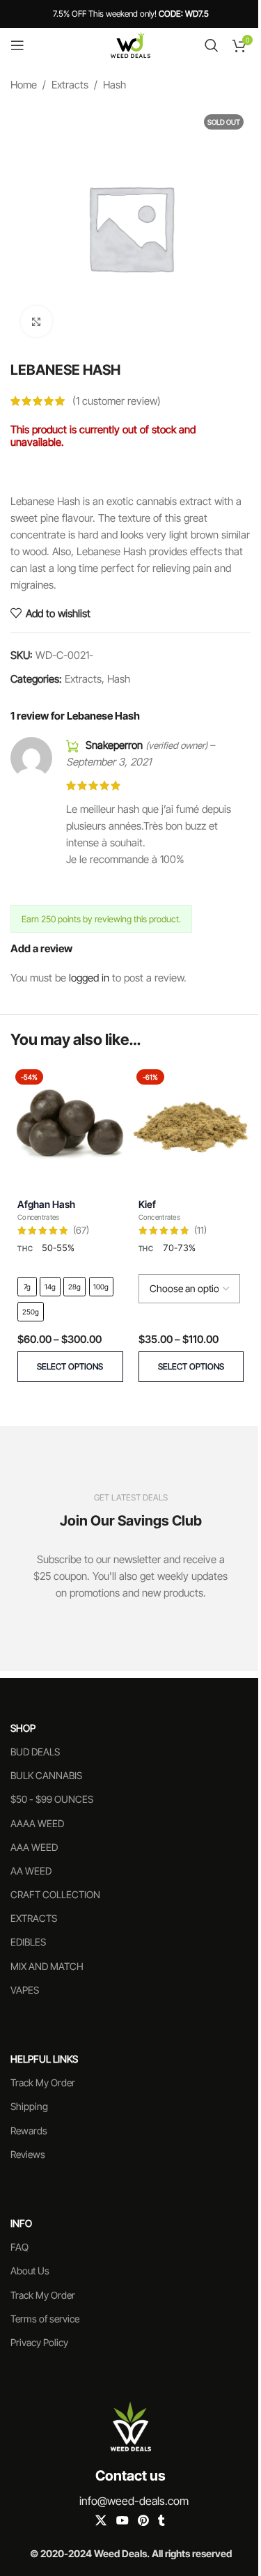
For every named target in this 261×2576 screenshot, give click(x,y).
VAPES (25, 1990)
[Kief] (191, 1124)
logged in (89, 978)
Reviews (28, 2154)
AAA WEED (34, 1847)
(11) (200, 1231)
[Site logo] (130, 44)
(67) (81, 1231)
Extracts (70, 85)
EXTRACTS (34, 1918)
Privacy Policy (39, 2342)
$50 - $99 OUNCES (52, 1799)
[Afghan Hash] (70, 1124)
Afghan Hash (46, 1204)
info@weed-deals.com (134, 2501)
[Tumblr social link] (161, 2521)
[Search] (212, 45)
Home (24, 85)
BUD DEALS (35, 1752)
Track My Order (43, 2082)
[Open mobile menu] (17, 45)
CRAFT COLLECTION (55, 1894)
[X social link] (101, 2521)
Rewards (29, 2131)
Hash (114, 85)
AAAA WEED (37, 1823)
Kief (147, 1204)
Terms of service (45, 2319)
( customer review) (117, 401)
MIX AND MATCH (47, 1966)
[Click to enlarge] (37, 321)
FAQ (19, 2247)
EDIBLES (28, 1942)
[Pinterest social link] (143, 2521)
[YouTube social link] (122, 2521)
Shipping (29, 2106)
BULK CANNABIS (46, 1775)
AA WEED (31, 1871)
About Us (30, 2271)
